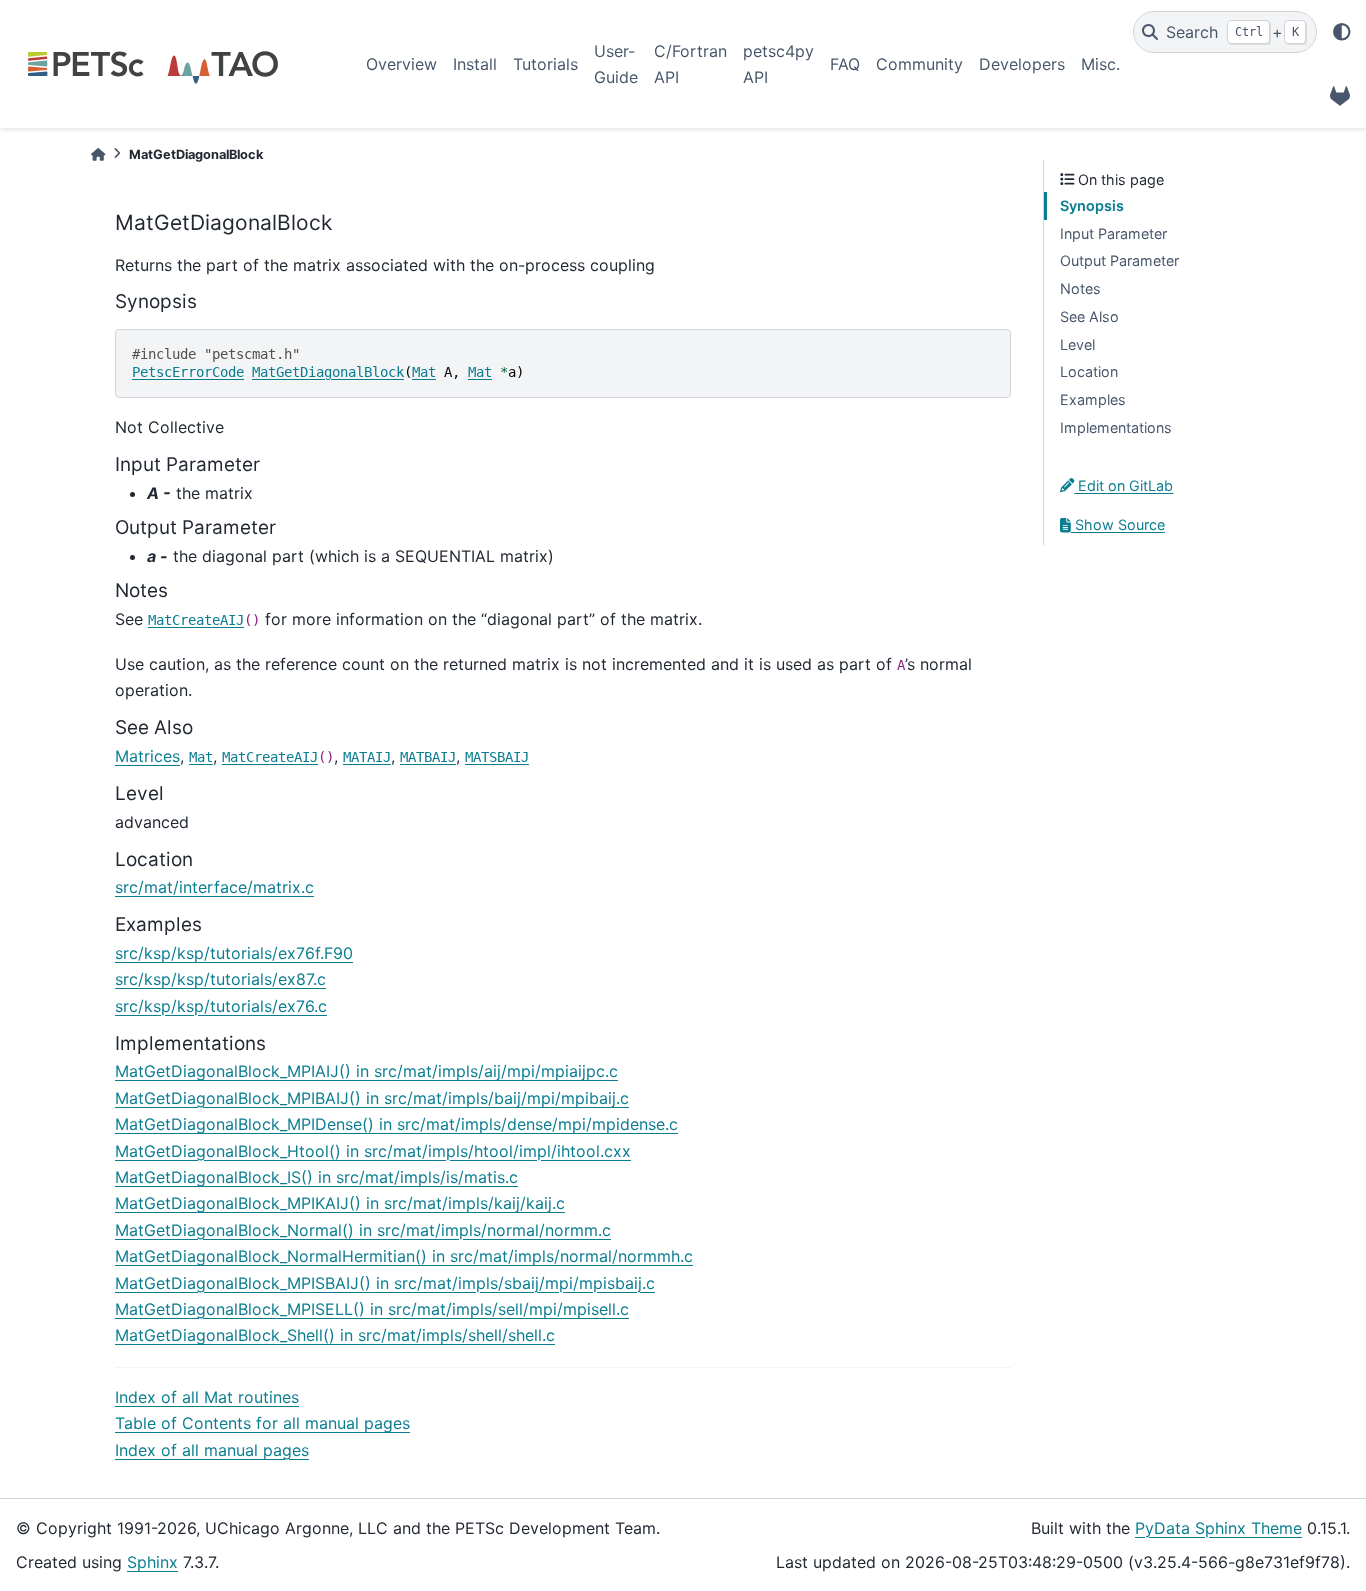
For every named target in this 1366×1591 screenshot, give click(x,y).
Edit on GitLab (1123, 485)
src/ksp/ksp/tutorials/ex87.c (220, 979)
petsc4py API (778, 64)
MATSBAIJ (497, 757)
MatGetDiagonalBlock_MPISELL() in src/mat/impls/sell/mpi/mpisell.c (372, 1309)
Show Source (1118, 524)
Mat (424, 372)
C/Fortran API (690, 64)
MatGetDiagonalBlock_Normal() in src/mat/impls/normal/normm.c (363, 1230)
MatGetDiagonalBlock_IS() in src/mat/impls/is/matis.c (316, 1177)
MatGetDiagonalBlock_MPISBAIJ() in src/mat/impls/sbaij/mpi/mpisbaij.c (385, 1283)
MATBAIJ (428, 757)
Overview (401, 64)
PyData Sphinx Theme (1218, 1528)
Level (1077, 344)
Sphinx (152, 1562)
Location (1089, 371)
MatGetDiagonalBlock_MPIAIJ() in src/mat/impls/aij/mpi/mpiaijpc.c (366, 1071)
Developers (1022, 64)
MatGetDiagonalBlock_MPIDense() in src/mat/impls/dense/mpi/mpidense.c (396, 1124)
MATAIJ (367, 757)
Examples (1093, 399)
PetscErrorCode (188, 372)
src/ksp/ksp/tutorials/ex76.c (221, 1006)
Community (919, 64)
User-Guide (616, 64)
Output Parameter (1119, 260)
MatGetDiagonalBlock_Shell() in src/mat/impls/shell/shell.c (335, 1335)
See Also (1089, 316)
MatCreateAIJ (196, 620)
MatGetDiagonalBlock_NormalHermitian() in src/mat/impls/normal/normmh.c (404, 1256)
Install (475, 64)
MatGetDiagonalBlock (328, 372)
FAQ (845, 64)
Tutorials (545, 64)
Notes (1080, 288)
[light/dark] (1342, 32)
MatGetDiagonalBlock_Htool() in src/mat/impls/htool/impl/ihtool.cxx (373, 1151)
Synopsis (1092, 205)
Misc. (1100, 64)
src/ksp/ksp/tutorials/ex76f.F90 (234, 953)
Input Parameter (1113, 233)
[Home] (98, 154)
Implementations (1116, 427)
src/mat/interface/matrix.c (214, 887)
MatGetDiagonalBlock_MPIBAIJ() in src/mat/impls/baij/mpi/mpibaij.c (372, 1098)
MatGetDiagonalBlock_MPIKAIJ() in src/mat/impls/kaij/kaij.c (340, 1203)
